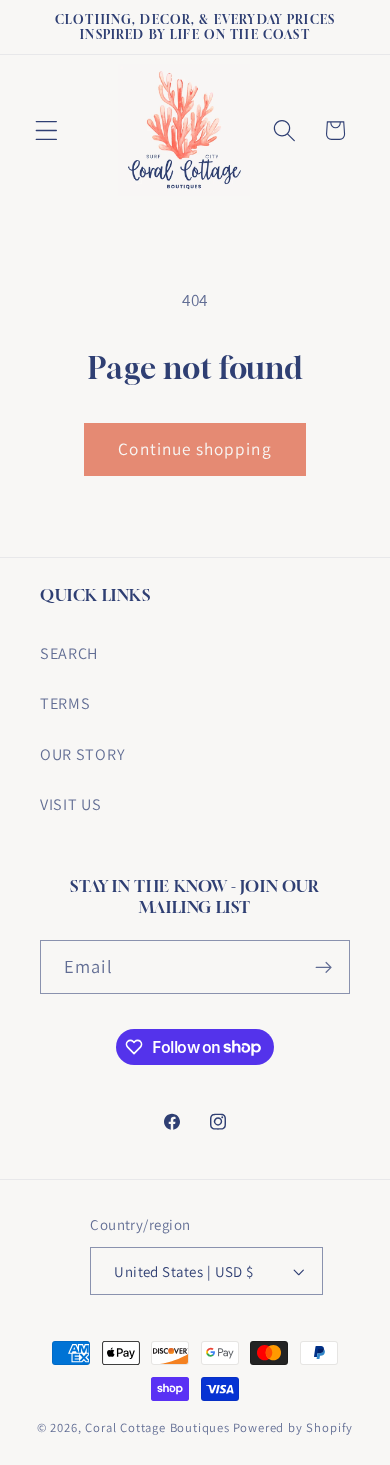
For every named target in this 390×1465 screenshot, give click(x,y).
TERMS (65, 703)
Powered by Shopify (293, 1427)
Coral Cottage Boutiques (157, 1427)
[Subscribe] (323, 967)
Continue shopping (195, 448)
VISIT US (71, 804)
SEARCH (69, 653)
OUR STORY (82, 754)
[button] (46, 130)
